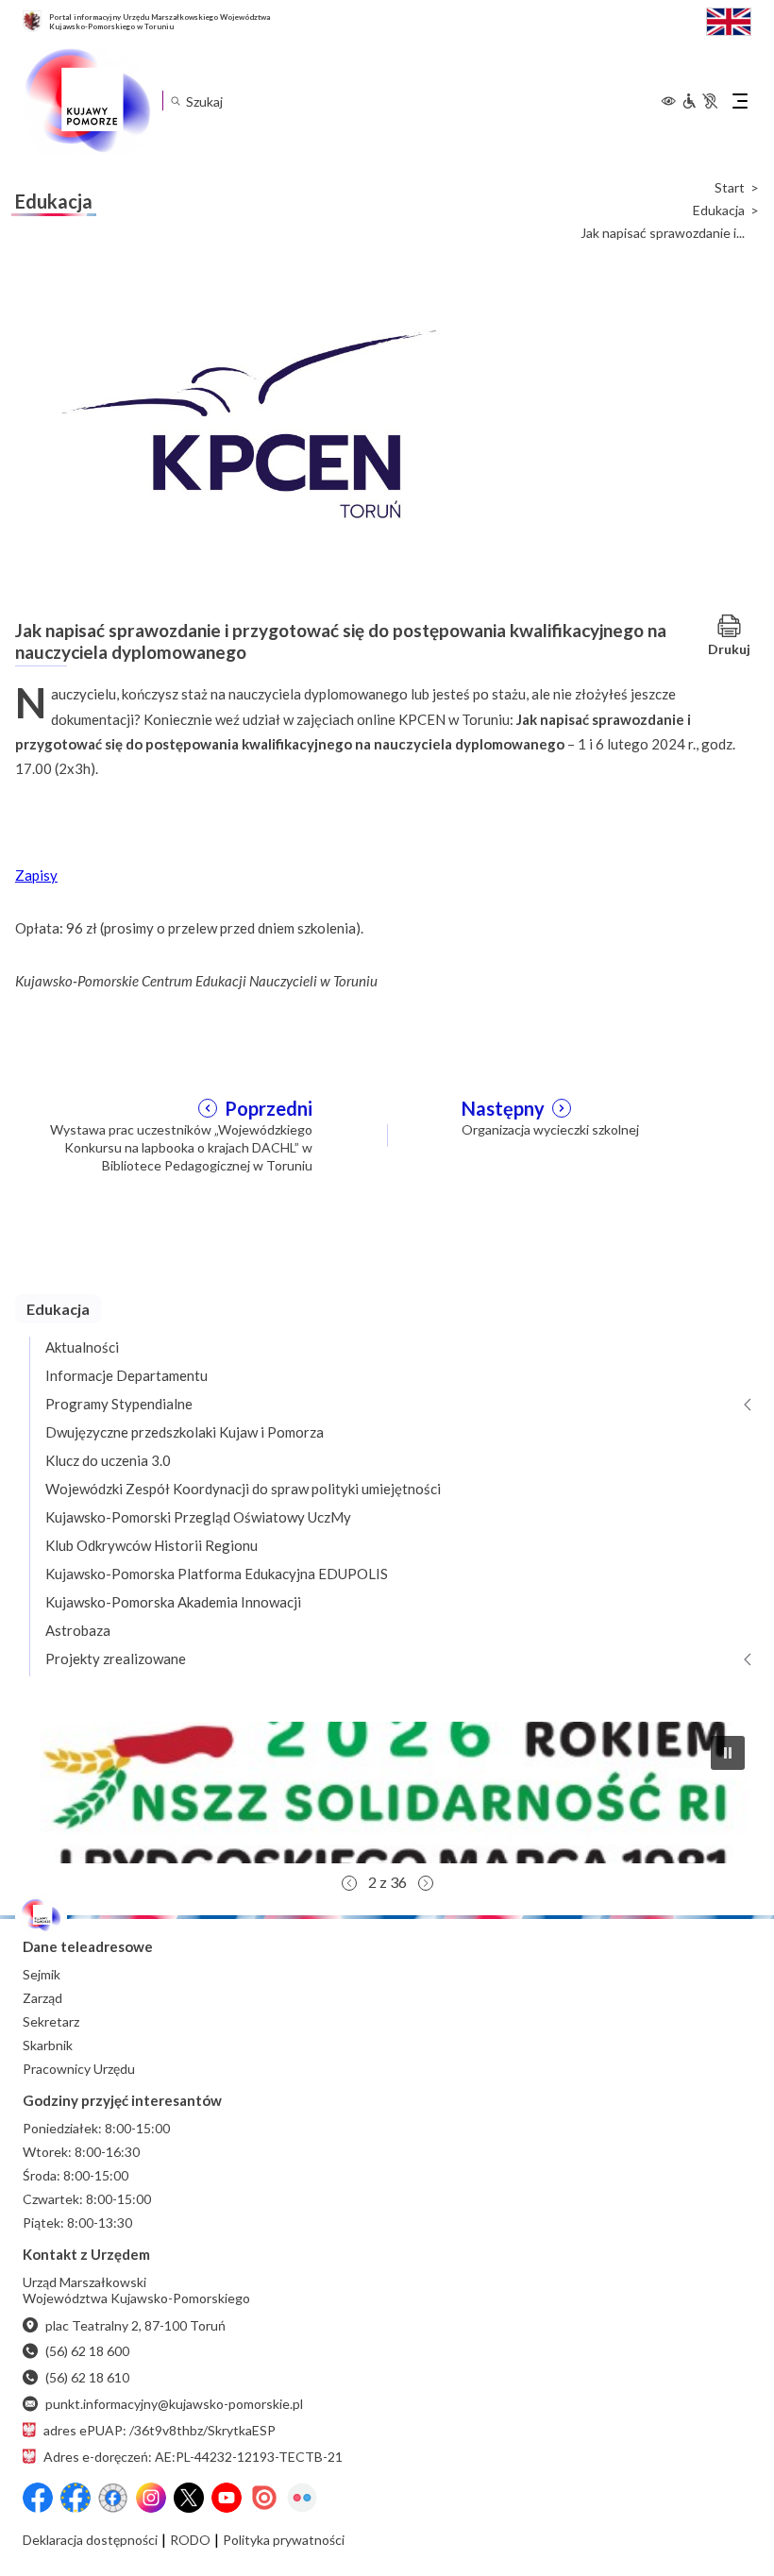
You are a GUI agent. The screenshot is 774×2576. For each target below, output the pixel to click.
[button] (387, 1793)
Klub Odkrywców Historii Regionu (151, 1545)
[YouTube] (227, 2498)
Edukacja (719, 210)
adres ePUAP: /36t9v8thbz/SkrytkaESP (160, 2430)
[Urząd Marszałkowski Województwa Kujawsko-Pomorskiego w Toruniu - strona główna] (87, 101)
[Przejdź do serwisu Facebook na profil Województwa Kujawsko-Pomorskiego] (38, 2498)
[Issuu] (264, 2498)
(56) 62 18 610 (87, 2377)
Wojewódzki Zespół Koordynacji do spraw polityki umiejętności (243, 1489)
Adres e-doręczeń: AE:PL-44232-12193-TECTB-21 (193, 2457)
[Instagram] (151, 2498)
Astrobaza (78, 1630)
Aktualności (82, 1347)
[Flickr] (302, 2498)
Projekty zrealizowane (116, 1658)
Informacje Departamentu (126, 1375)
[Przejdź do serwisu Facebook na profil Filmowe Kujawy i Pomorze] (113, 2498)
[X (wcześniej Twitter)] (189, 2498)
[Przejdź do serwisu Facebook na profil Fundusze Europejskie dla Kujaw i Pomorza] (76, 2498)
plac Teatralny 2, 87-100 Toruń (135, 2325)
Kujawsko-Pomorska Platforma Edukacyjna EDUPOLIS (217, 1574)
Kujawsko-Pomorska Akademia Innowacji (173, 1602)
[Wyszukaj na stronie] (175, 101)
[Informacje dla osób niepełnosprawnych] (699, 101)
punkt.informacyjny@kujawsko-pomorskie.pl (174, 2404)
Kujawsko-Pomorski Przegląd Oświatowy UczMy (198, 1517)
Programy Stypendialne (119, 1404)
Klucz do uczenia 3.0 (108, 1460)
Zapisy (36, 875)
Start (730, 188)
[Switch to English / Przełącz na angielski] (729, 19)
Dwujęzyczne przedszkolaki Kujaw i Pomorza (185, 1432)
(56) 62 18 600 (87, 2351)
